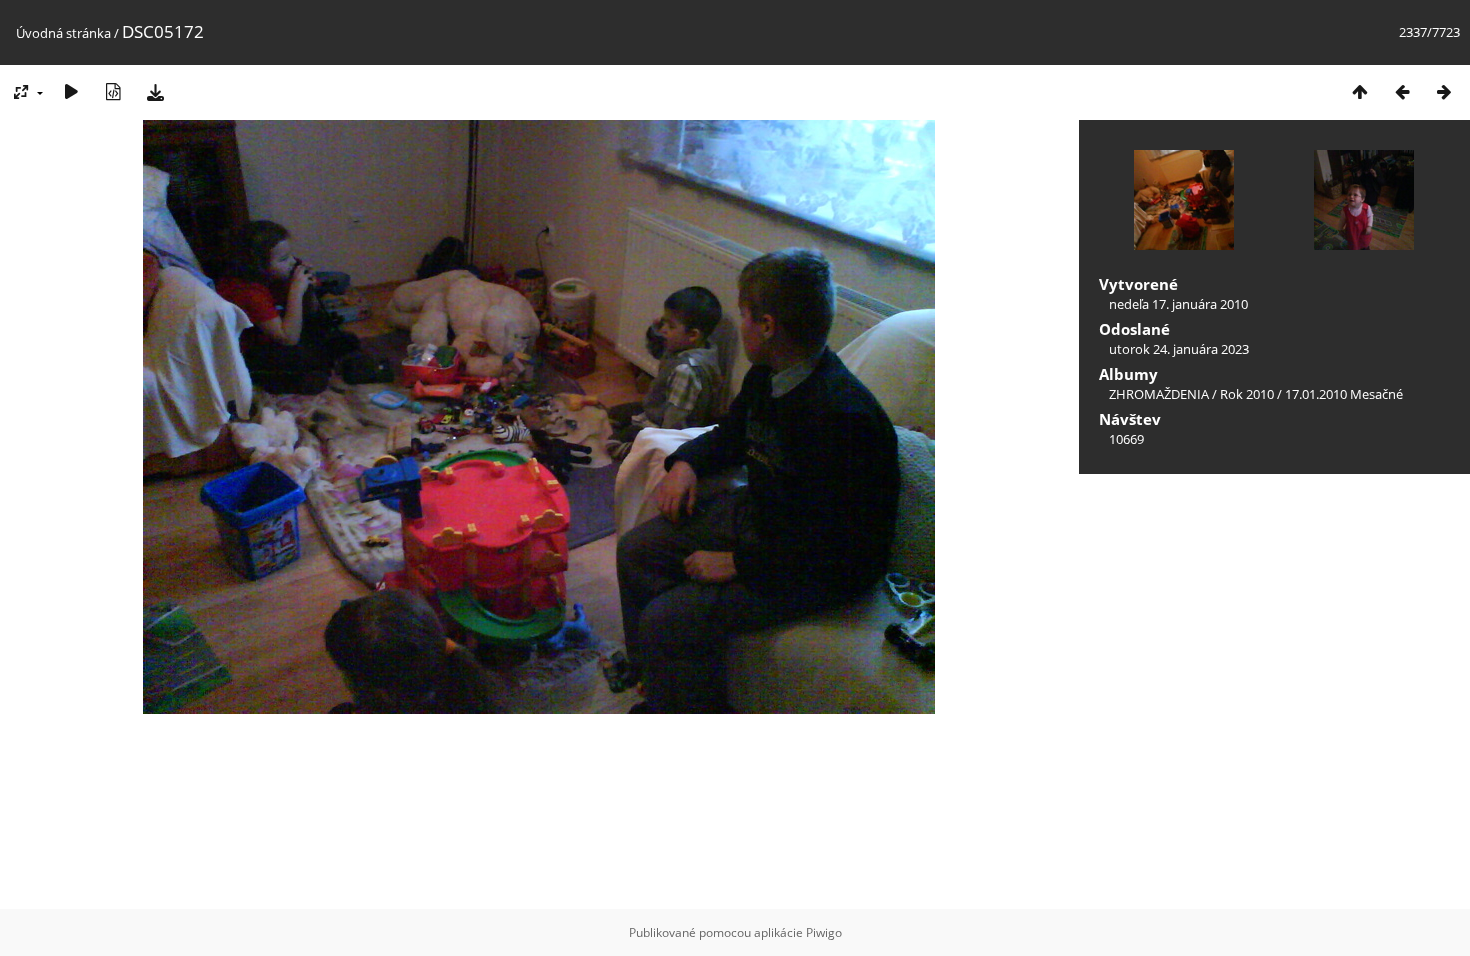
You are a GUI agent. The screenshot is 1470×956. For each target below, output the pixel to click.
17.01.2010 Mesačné (1344, 394)
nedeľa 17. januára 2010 (1178, 304)
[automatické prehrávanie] (71, 91)
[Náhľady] (1360, 91)
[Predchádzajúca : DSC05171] (1402, 91)
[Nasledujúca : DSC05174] (1444, 91)
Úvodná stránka (63, 33)
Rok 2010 (1247, 394)
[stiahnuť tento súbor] (155, 91)
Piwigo (824, 932)
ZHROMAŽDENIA (1159, 394)
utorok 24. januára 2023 (1179, 349)
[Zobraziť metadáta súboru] (113, 91)
